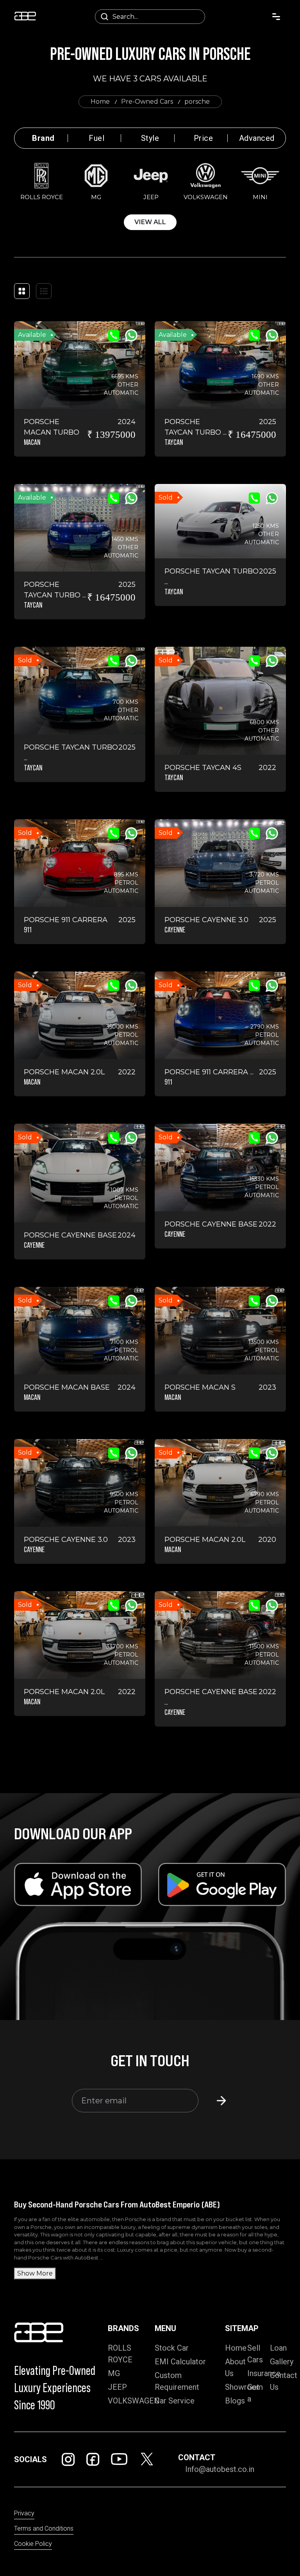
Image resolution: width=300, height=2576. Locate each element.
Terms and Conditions (44, 2528)
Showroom (244, 2387)
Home (100, 102)
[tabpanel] (150, 195)
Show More (35, 2273)
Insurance (264, 2373)
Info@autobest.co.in (220, 2469)
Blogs (235, 2401)
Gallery (282, 2362)
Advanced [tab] (257, 138)
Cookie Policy (33, 2544)
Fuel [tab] (96, 138)
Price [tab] (204, 138)
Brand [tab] (43, 138)
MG (114, 2373)
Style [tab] (150, 138)
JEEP (117, 2387)
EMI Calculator (180, 2362)
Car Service (175, 2401)
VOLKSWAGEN (134, 2401)
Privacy (24, 2513)
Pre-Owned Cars (147, 102)
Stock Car (172, 2348)
